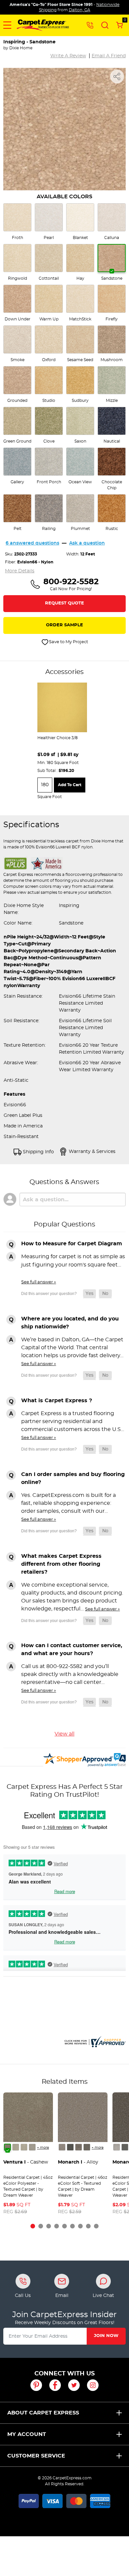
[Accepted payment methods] (64, 2500)
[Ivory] (24, 2147)
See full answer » (39, 1282)
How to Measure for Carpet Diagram (72, 1244)
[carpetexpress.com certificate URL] (94, 2041)
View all (64, 1734)
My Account (27, 2434)
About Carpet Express (43, 2413)
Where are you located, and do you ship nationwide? (70, 1323)
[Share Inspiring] (117, 76)
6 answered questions (32, 543)
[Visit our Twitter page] (74, 2385)
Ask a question (87, 543)
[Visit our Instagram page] (93, 2385)
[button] (7, 25)
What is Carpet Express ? (57, 1401)
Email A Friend (109, 56)
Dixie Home (21, 48)
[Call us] (90, 25)
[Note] (62, 2147)
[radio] (17, 222)
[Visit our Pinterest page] (36, 2385)
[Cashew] (7, 2147)
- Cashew (26, 2162)
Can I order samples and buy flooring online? (73, 1478)
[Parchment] (32, 2147)
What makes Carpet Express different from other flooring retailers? (61, 1564)
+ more (43, 2148)
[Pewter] (79, 2147)
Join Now (106, 2336)
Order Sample (64, 625)
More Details (20, 571)
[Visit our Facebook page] (55, 2385)
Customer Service (36, 2456)
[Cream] (16, 2147)
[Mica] (70, 2147)
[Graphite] (87, 2147)
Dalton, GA (80, 10)
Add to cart (70, 785)
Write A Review (68, 56)
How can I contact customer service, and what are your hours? (72, 1649)
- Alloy (78, 2162)
